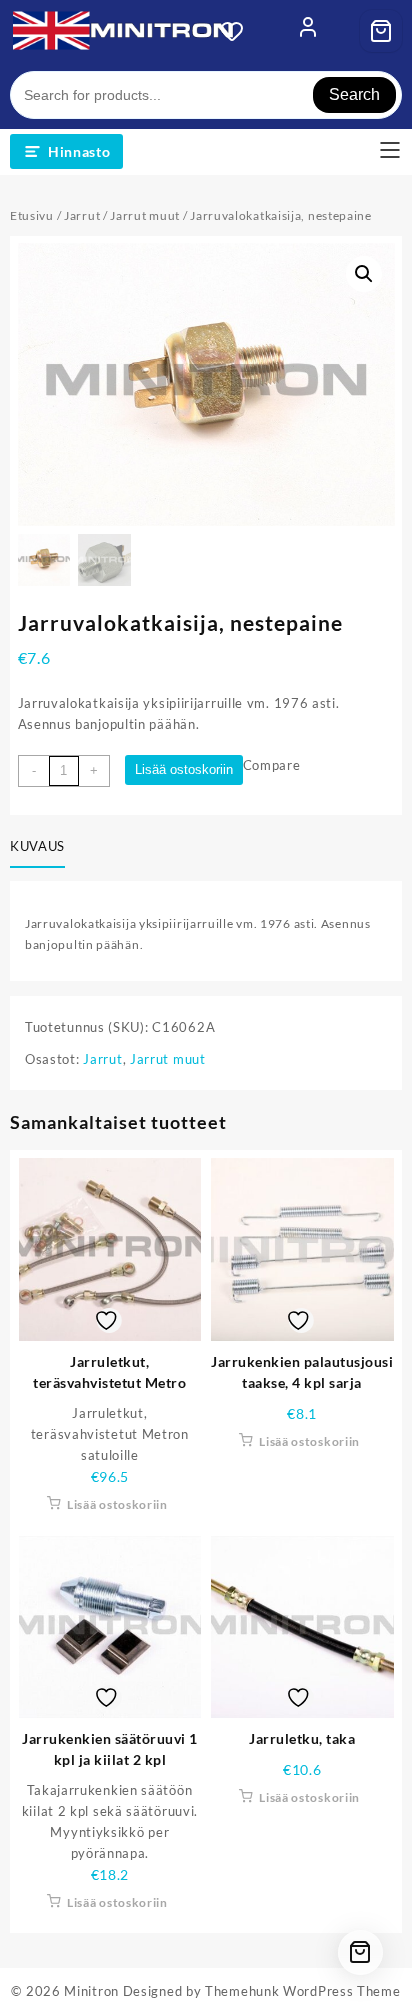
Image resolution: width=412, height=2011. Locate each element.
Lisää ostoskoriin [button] (117, 1504)
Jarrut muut (145, 215)
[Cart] (381, 31)
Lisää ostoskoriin (184, 769)
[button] (364, 274)
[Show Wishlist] (238, 31)
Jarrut (82, 215)
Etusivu (32, 215)
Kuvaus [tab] (37, 846)
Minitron (91, 1991)
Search (354, 94)
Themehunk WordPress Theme (303, 1991)
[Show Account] (308, 31)
